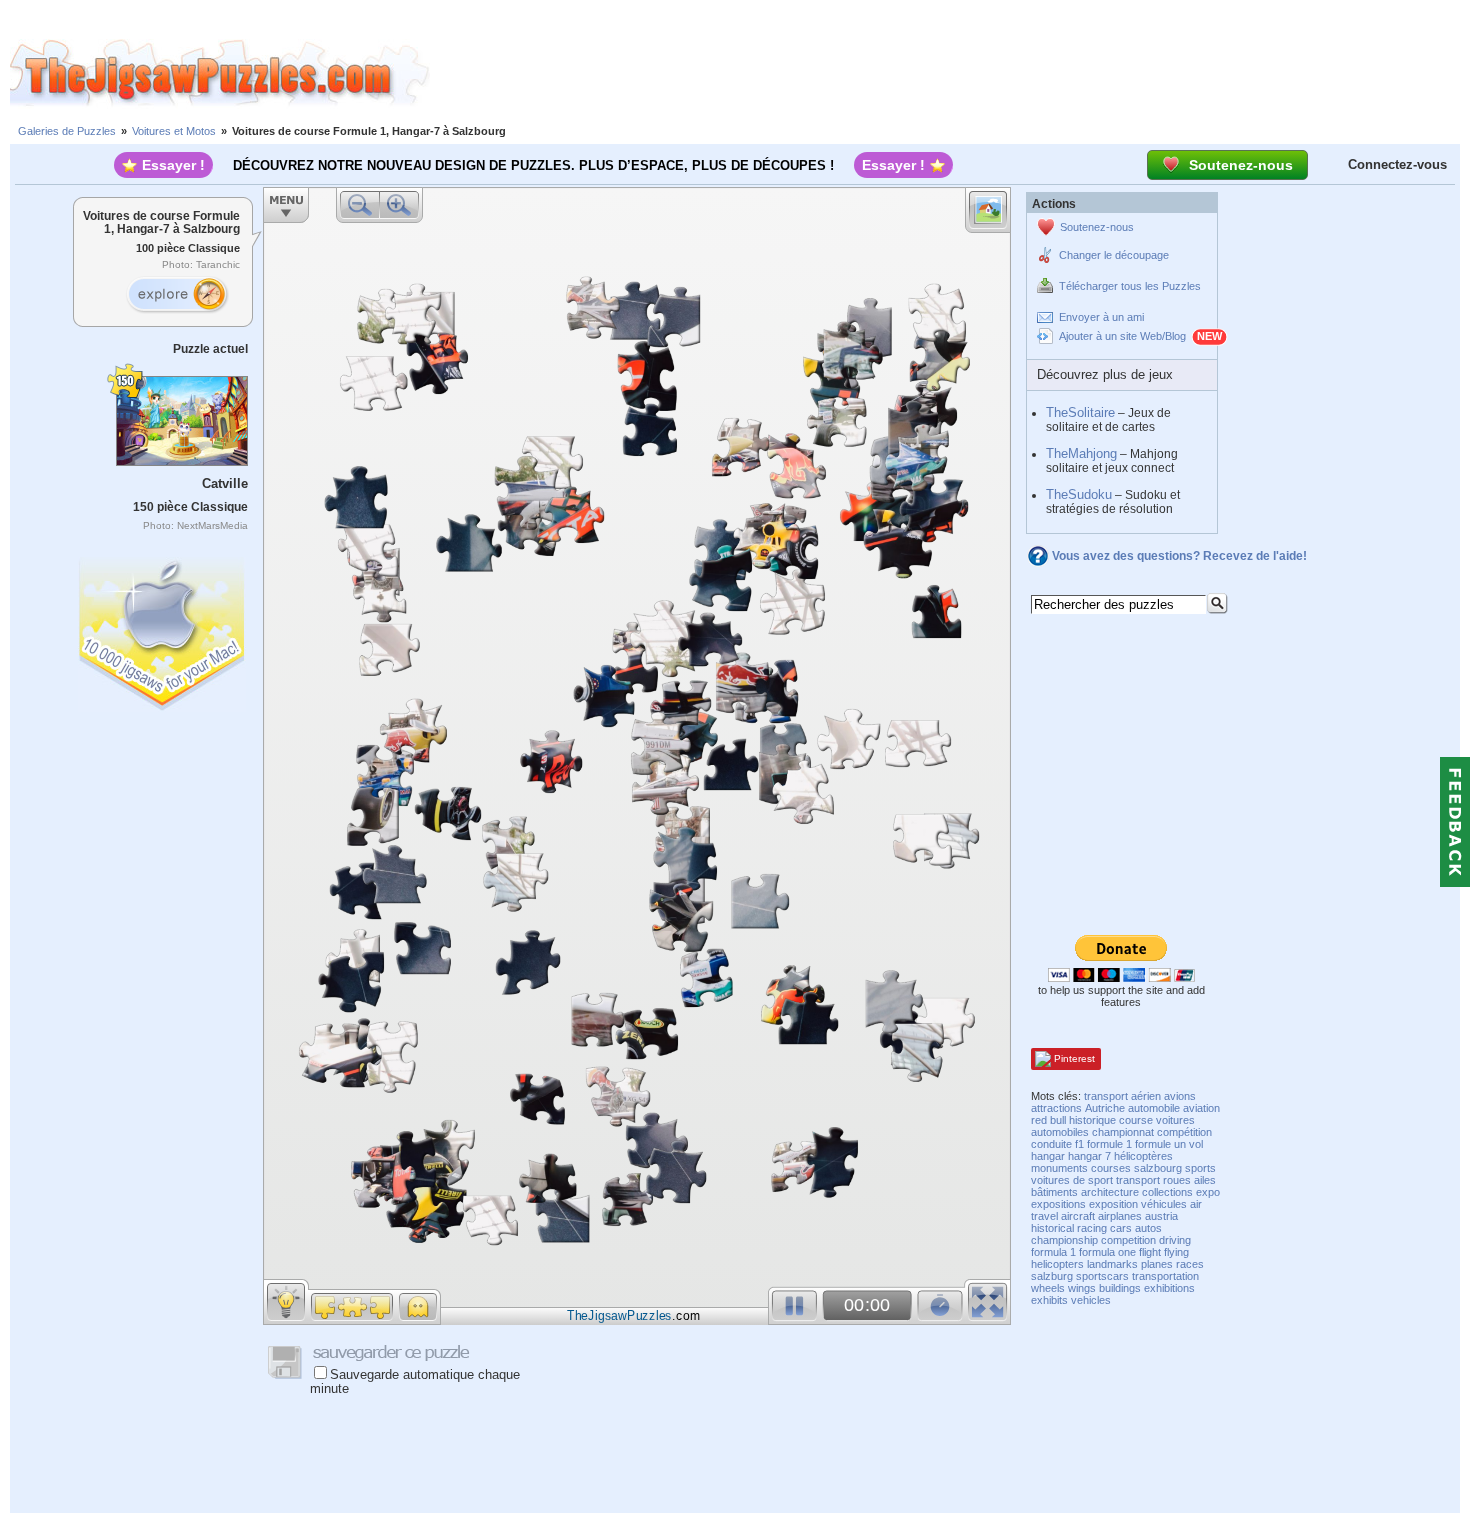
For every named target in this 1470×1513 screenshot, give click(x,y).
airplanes (1120, 1216)
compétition (1184, 1132)
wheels (1048, 1288)
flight (1150, 1252)
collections (1167, 1192)
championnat (1123, 1132)
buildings (1120, 1288)
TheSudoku (1079, 494)
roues (1177, 1180)
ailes (1205, 1180)
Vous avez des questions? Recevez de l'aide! (1179, 556)
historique (1092, 1120)
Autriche (1105, 1108)
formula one (1107, 1252)
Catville (225, 483)
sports (1200, 1168)
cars (1121, 1228)
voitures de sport (1072, 1180)
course (1136, 1120)
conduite (1051, 1144)
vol (1196, 1144)
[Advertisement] (950, 73)
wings (1082, 1288)
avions (1180, 1096)
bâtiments (1054, 1192)
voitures (1175, 1120)
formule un (1160, 1144)
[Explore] (177, 295)
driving (1175, 1240)
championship (1064, 1240)
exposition (1113, 1204)
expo (1208, 1192)
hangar (1048, 1156)
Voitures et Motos (174, 131)
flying (1176, 1252)
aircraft (1078, 1216)
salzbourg (1158, 1168)
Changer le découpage (1114, 255)
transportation (1165, 1276)
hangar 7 (1089, 1156)
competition (1128, 1240)
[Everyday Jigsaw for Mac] (163, 629)
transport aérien (1122, 1096)
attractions (1056, 1108)
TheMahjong (1081, 453)
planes (1157, 1264)
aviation (1201, 1108)
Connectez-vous (1397, 164)
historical (1052, 1228)
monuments (1059, 1168)
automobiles (1060, 1132)
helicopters (1057, 1264)
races (1190, 1264)
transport (1138, 1180)
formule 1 (1109, 1144)
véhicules (1164, 1204)
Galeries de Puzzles (67, 131)
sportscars (1102, 1276)
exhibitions (1169, 1288)
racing (1092, 1228)
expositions (1058, 1204)
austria (1161, 1216)
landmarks (1112, 1264)
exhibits (1049, 1300)
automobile (1154, 1108)
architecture (1110, 1192)
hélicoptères (1143, 1156)
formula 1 (1053, 1252)
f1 (1079, 1144)
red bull (1048, 1120)
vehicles (1091, 1300)
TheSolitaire (1080, 412)
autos (1148, 1228)
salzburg (1052, 1276)
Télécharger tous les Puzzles (1130, 286)
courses (1111, 1168)
